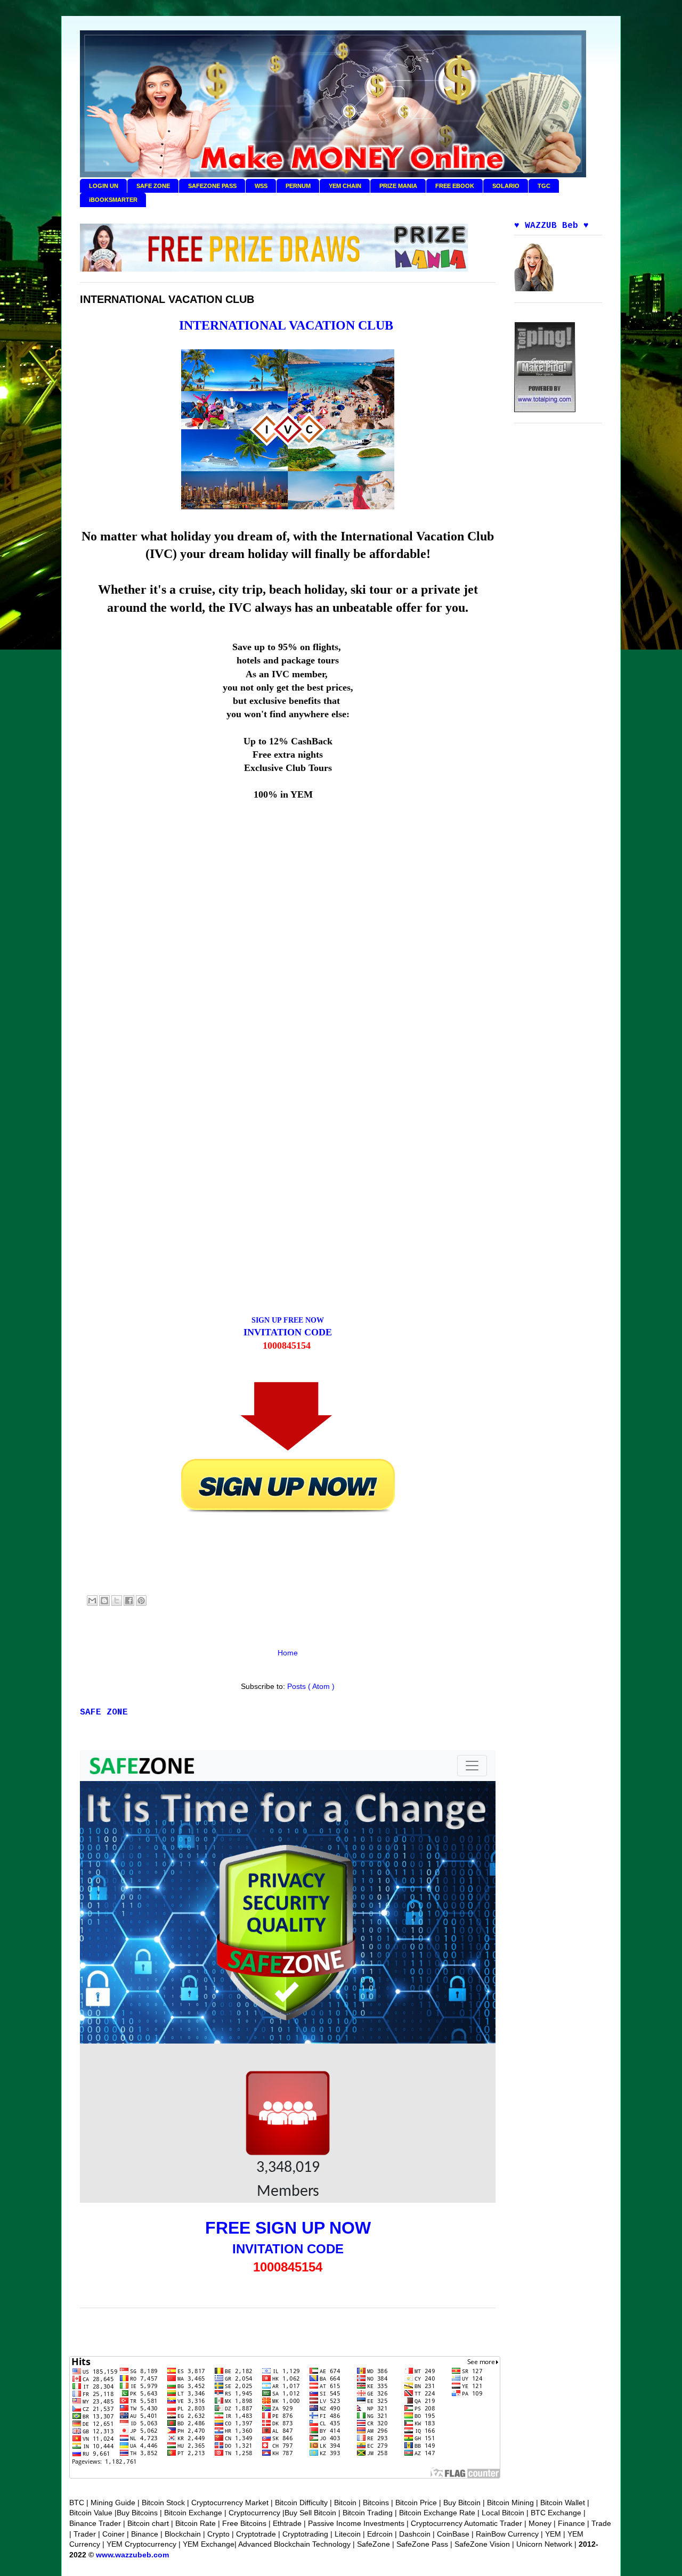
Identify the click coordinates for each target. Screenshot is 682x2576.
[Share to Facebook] (129, 1601)
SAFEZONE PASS (212, 186)
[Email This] (92, 1601)
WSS (261, 186)
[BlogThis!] (104, 1601)
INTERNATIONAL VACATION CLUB (286, 325)
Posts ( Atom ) (311, 1686)
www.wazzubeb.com (132, 2555)
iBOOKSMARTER (113, 200)
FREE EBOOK (455, 186)
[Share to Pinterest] (141, 1601)
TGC (544, 186)
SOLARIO (506, 186)
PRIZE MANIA (398, 186)
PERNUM (298, 186)
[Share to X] (117, 1601)
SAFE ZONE (153, 186)
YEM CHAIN (345, 186)
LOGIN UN (104, 186)
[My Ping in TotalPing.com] (545, 409)
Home (288, 1653)
